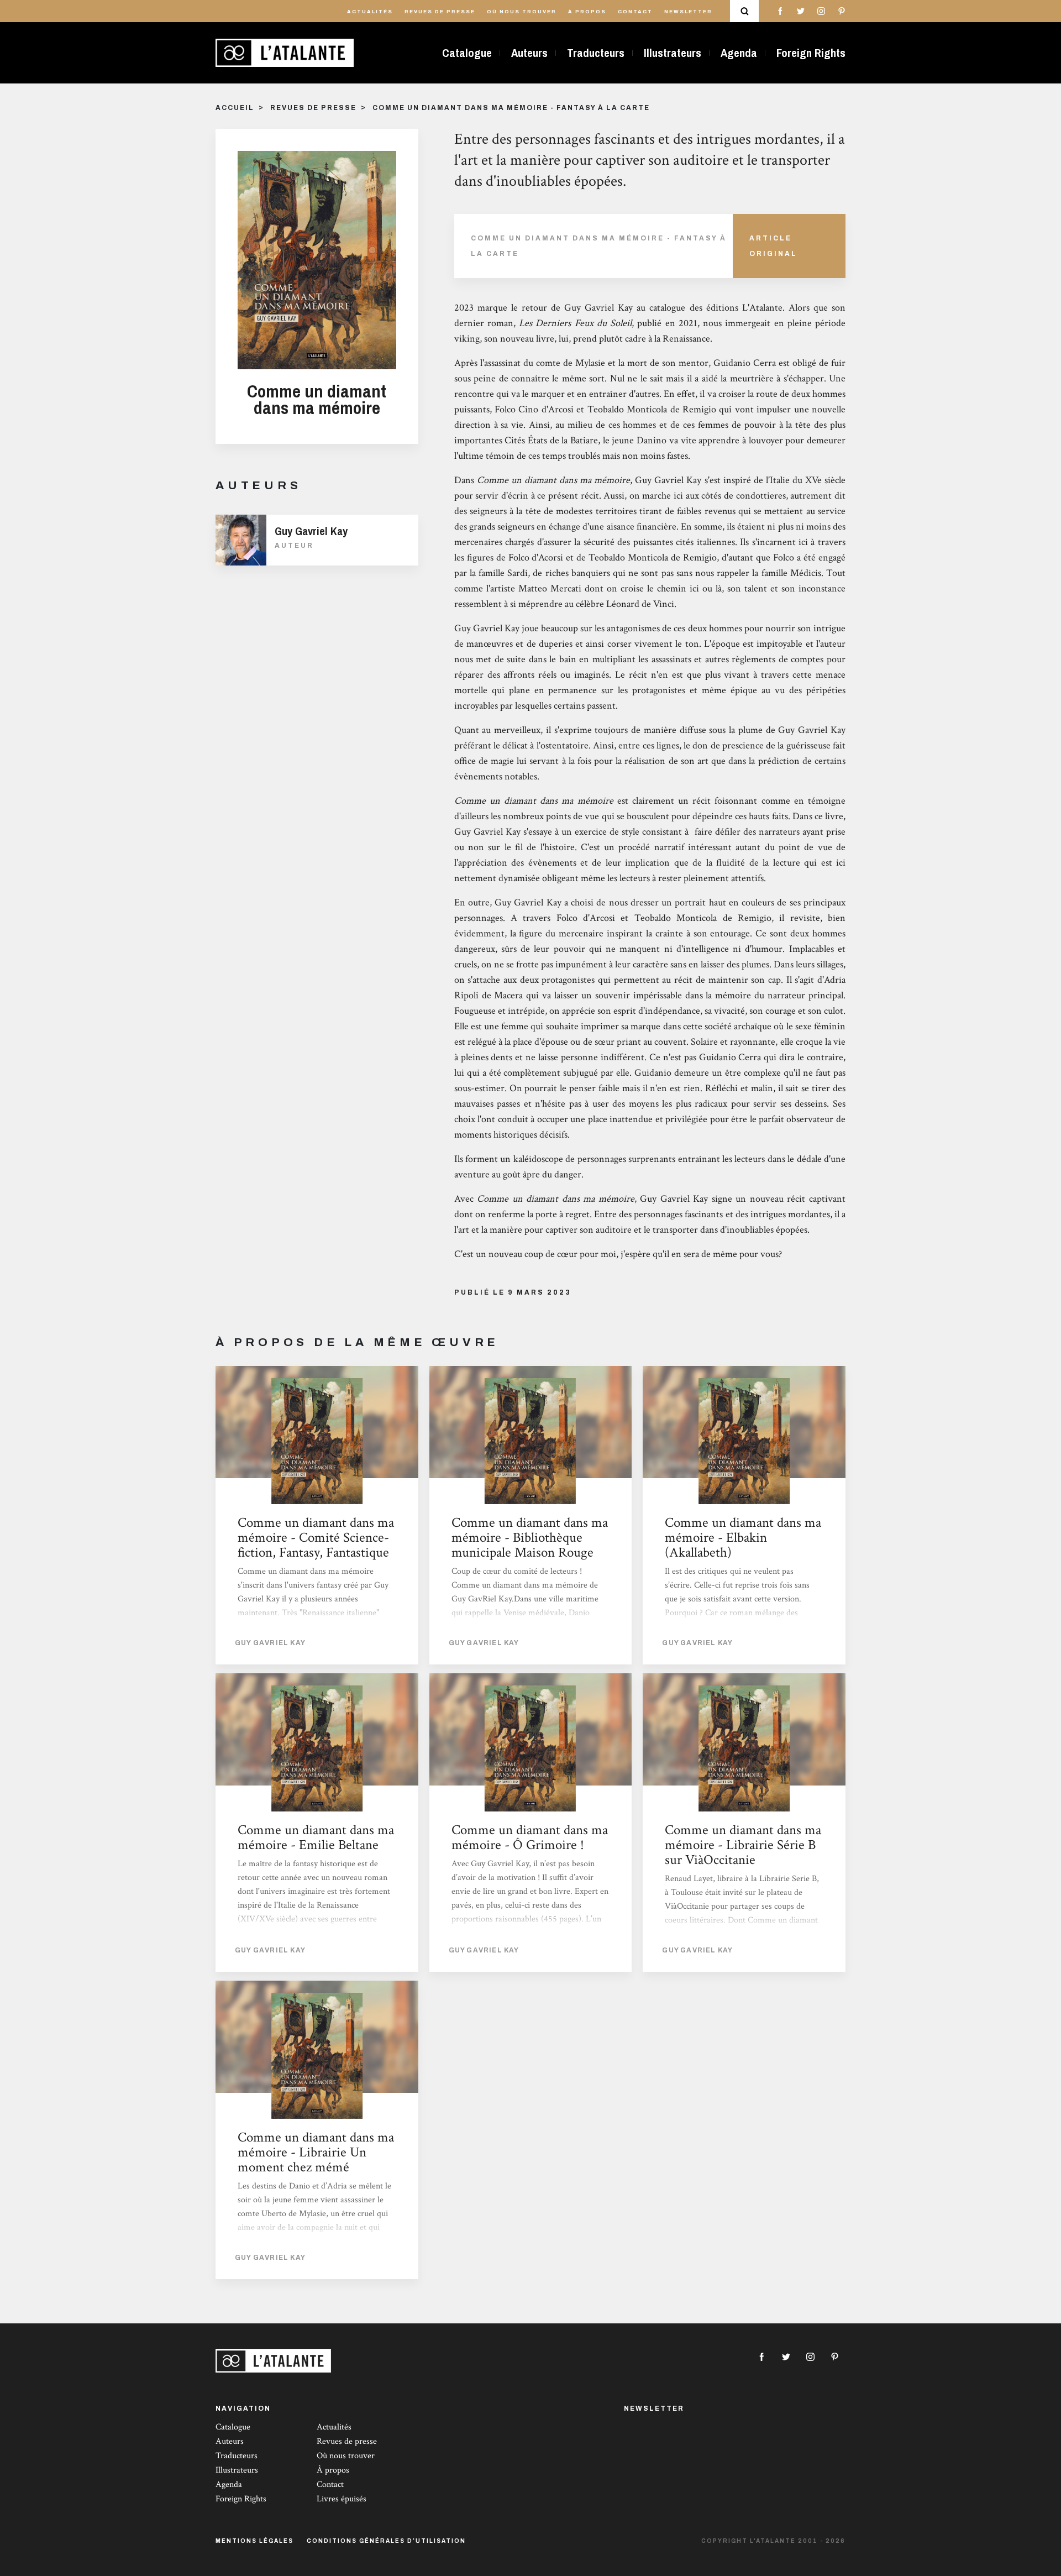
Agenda (739, 53)
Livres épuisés (342, 2499)
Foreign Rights (811, 53)
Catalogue (467, 53)
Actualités (370, 12)
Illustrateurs (673, 53)
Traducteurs (596, 53)
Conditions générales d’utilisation (386, 2541)
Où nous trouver (522, 12)
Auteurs (529, 53)
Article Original (773, 246)
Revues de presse (440, 12)
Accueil (235, 108)
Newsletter (688, 12)
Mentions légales (254, 2541)
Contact (635, 12)
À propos (587, 12)
